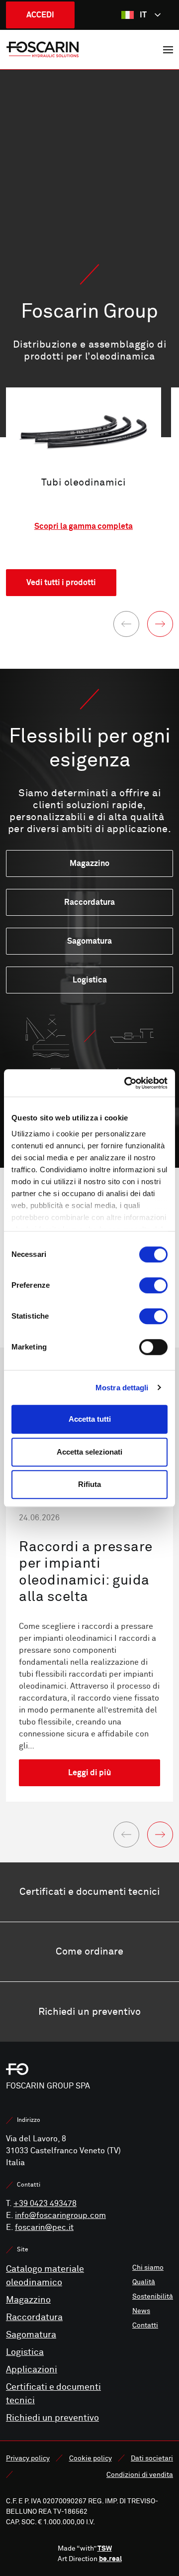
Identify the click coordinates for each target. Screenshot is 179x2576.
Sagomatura (31, 2335)
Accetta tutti (90, 1419)
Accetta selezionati (89, 1452)
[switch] (153, 1285)
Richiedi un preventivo (52, 2418)
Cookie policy (90, 2458)
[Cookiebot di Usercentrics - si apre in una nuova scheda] (126, 1083)
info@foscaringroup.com (60, 2215)
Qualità (144, 2282)
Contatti (145, 2325)
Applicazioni (32, 2370)
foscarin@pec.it (44, 2227)
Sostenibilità (153, 2296)
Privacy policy (28, 2458)
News (141, 2311)
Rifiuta (89, 1484)
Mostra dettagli (122, 1388)
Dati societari (152, 2458)
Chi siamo (148, 2268)
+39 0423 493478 (45, 2204)
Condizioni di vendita (140, 2475)
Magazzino (28, 2300)
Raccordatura (34, 2317)
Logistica (25, 2352)
